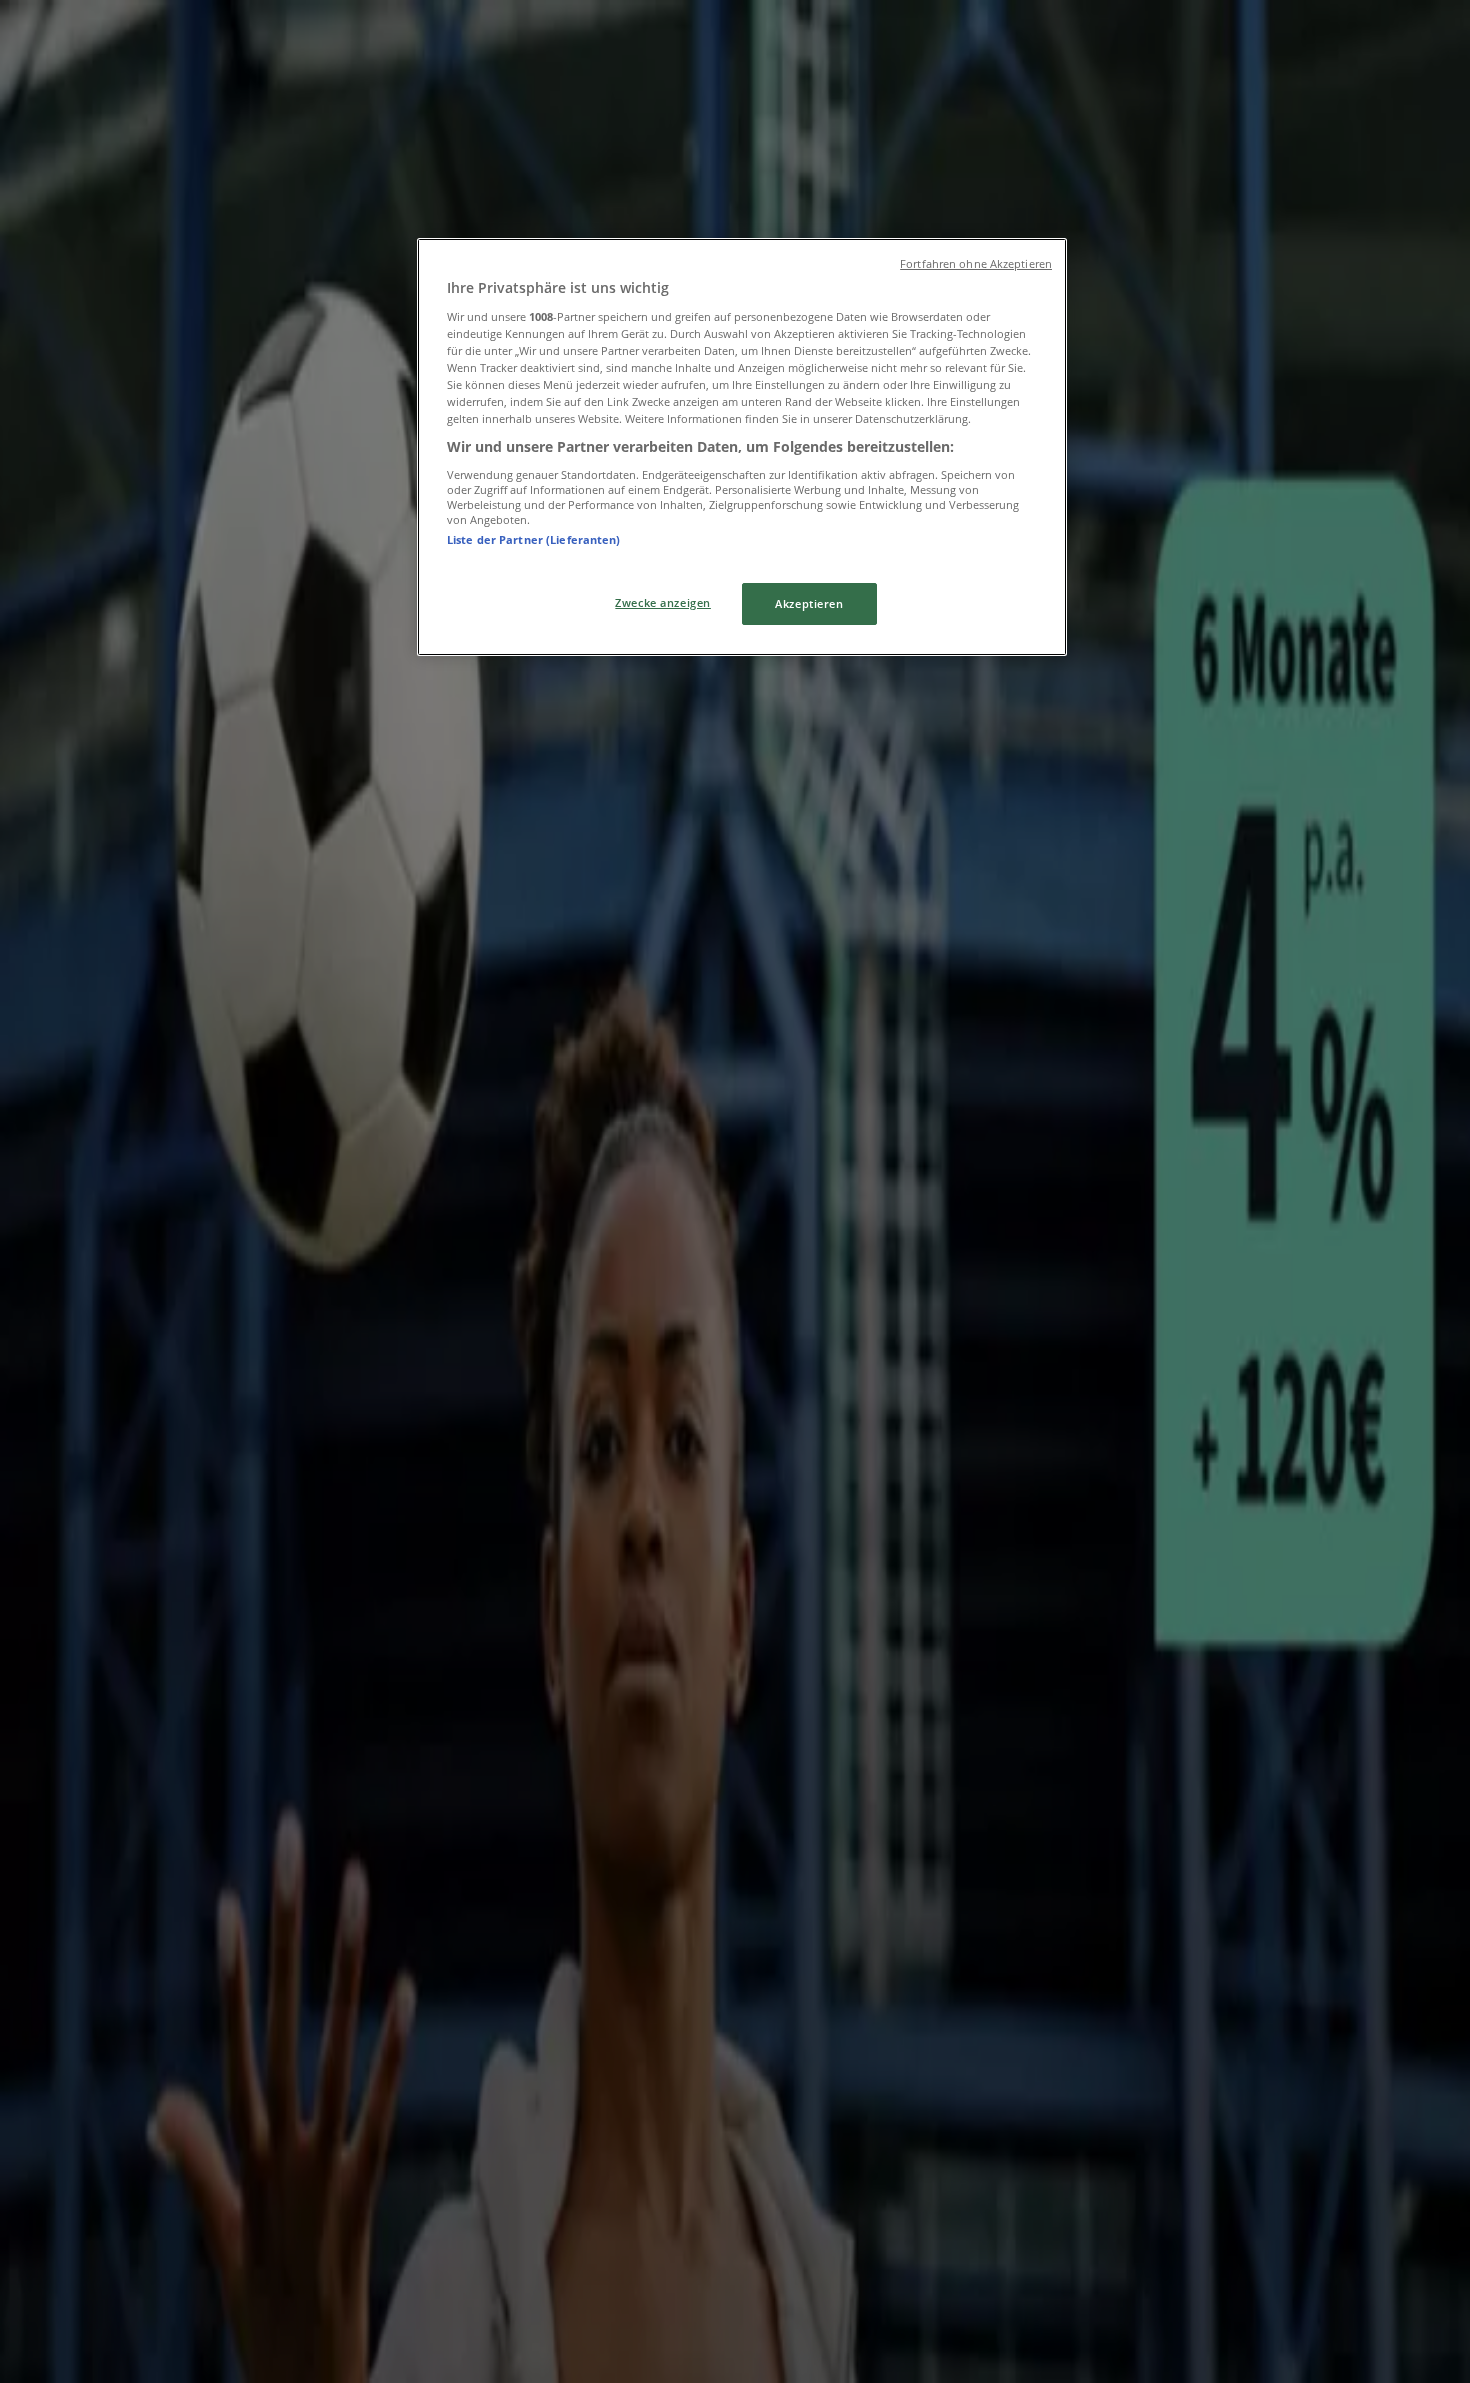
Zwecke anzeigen (663, 602)
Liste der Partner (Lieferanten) (534, 539)
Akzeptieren (809, 603)
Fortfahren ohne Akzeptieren (976, 264)
